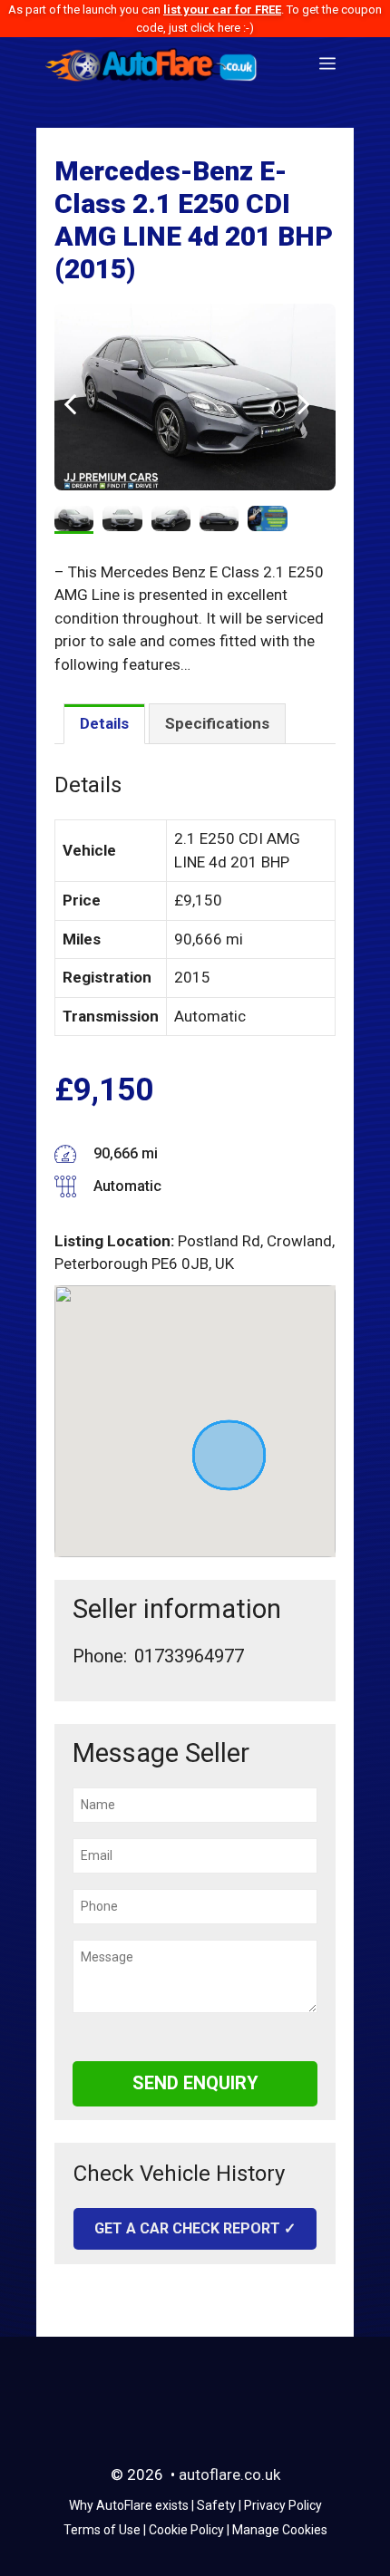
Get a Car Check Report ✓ (195, 2228)
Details (104, 723)
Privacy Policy (283, 2505)
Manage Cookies (280, 2530)
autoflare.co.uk (229, 2474)
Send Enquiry (195, 2083)
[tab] (104, 724)
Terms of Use (102, 2530)
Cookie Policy (186, 2530)
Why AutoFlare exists (129, 2505)
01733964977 (189, 1656)
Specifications (217, 723)
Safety (216, 2505)
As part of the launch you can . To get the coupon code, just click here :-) (195, 19)
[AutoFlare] (152, 64)
